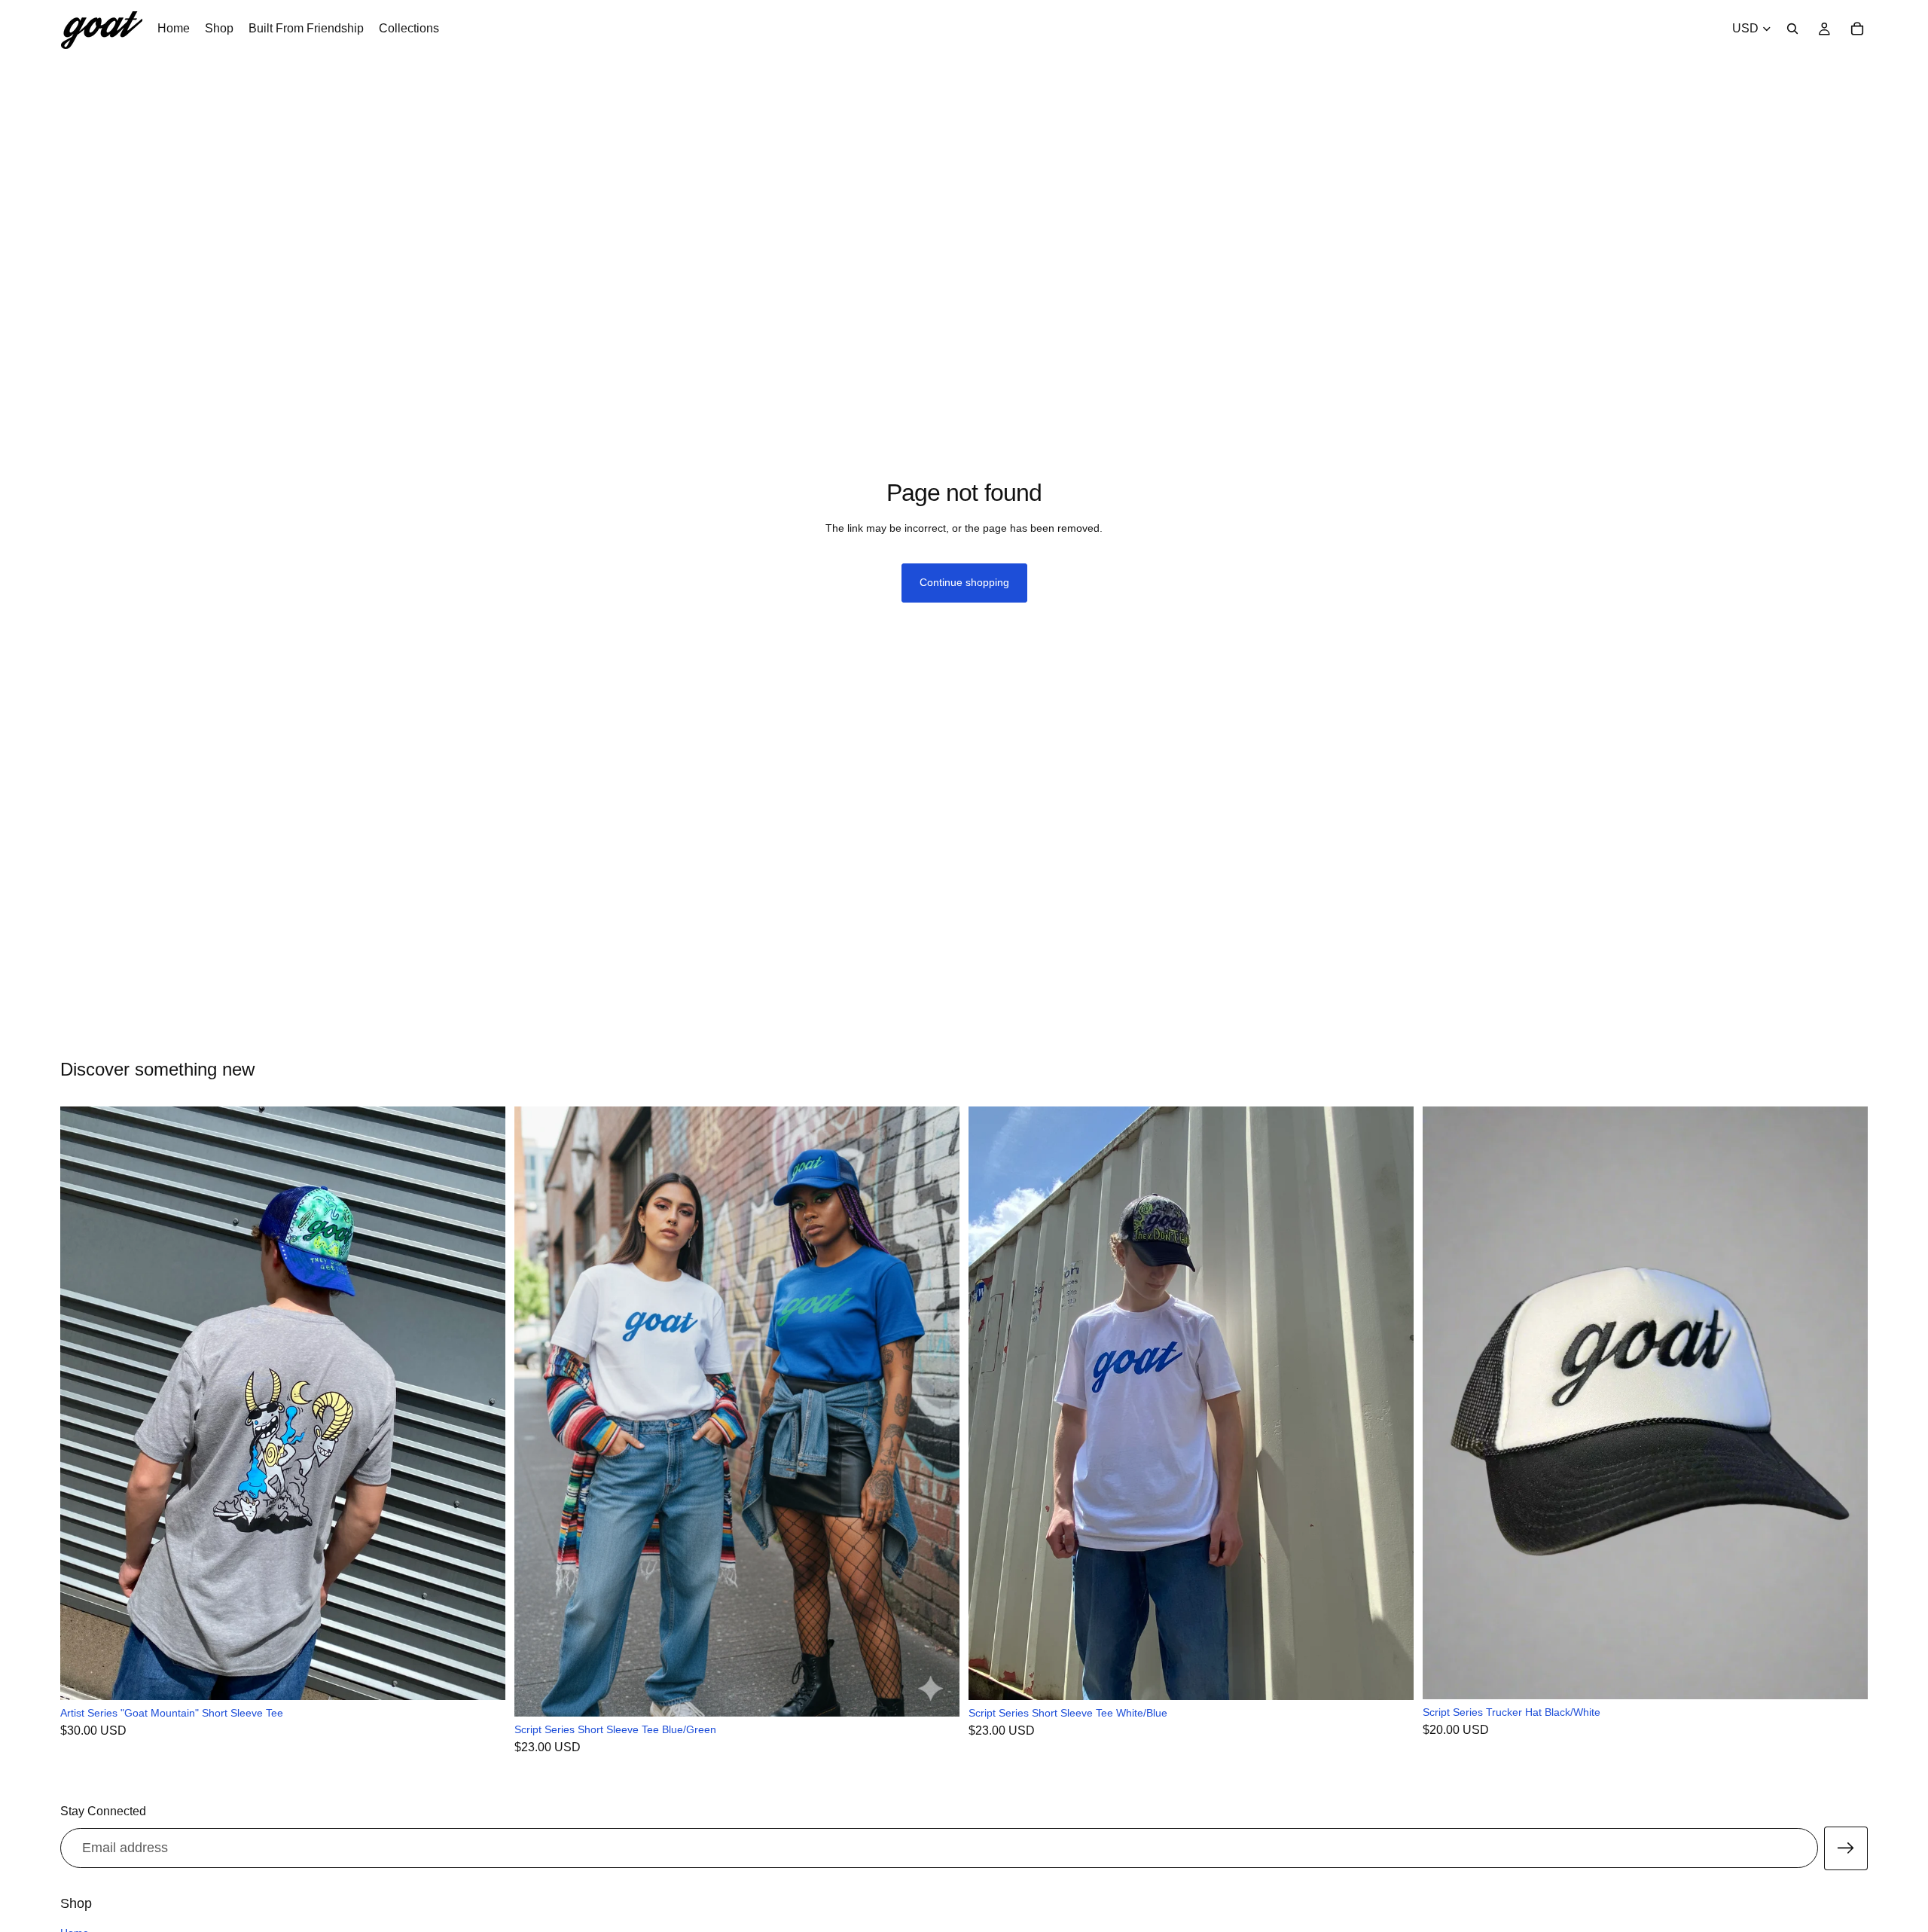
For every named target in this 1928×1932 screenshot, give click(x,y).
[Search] (1792, 29)
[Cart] (1857, 29)
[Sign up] (1846, 1848)
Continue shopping (964, 582)
